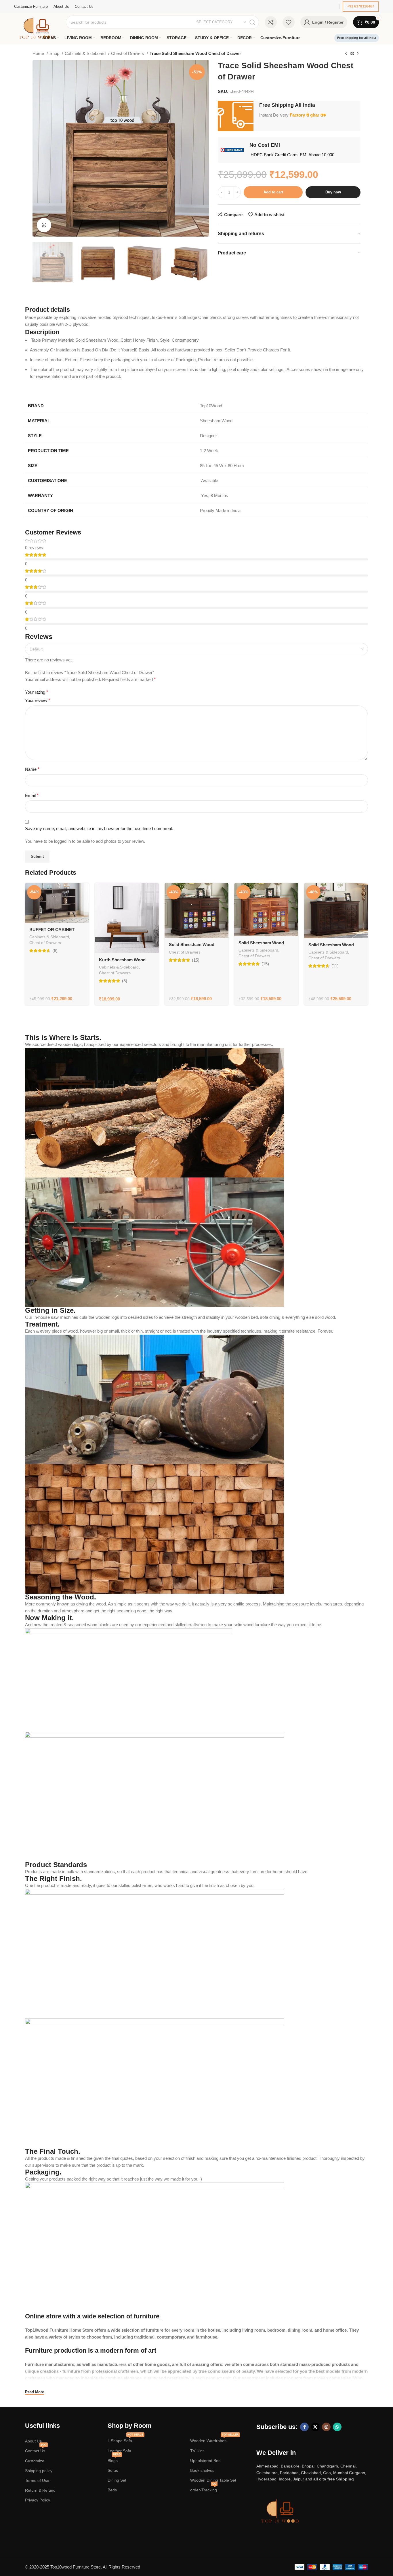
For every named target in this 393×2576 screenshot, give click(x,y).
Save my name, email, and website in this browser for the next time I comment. (99, 828)
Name (32, 769)
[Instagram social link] (326, 2427)
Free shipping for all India (357, 38)
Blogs (114, 2459)
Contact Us (36, 2450)
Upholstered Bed (205, 2461)
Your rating (37, 692)
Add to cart (273, 192)
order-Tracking (204, 2489)
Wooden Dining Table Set (213, 2480)
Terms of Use (37, 2480)
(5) (125, 981)
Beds (112, 2490)
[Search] (252, 22)
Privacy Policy (38, 2500)
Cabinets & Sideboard (86, 53)
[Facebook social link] (304, 2427)
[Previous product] (346, 54)
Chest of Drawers (128, 53)
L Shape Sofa (125, 2439)
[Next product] (358, 54)
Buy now (333, 192)
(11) (335, 966)
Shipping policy (39, 2471)
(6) (55, 951)
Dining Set (117, 2480)
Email (32, 795)
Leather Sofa (119, 2451)
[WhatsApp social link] (337, 2427)
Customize (35, 2461)
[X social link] (315, 2427)
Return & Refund (40, 2490)
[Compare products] (271, 22)
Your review (38, 700)
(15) (196, 960)
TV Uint (197, 2451)
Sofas (113, 2470)
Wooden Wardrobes (214, 2439)
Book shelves (202, 2470)
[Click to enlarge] (44, 225)
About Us (33, 2441)
